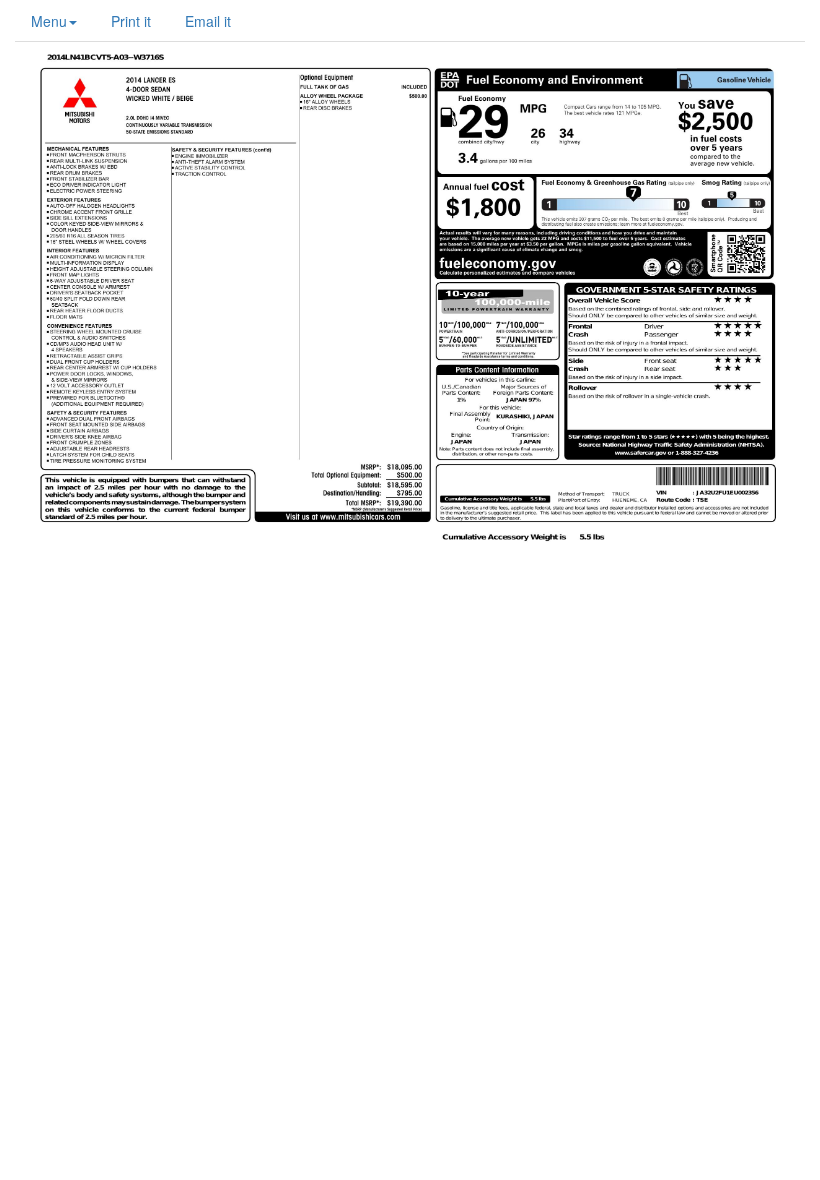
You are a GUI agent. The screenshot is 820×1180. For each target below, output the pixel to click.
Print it (131, 21)
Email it (208, 21)
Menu (49, 21)
